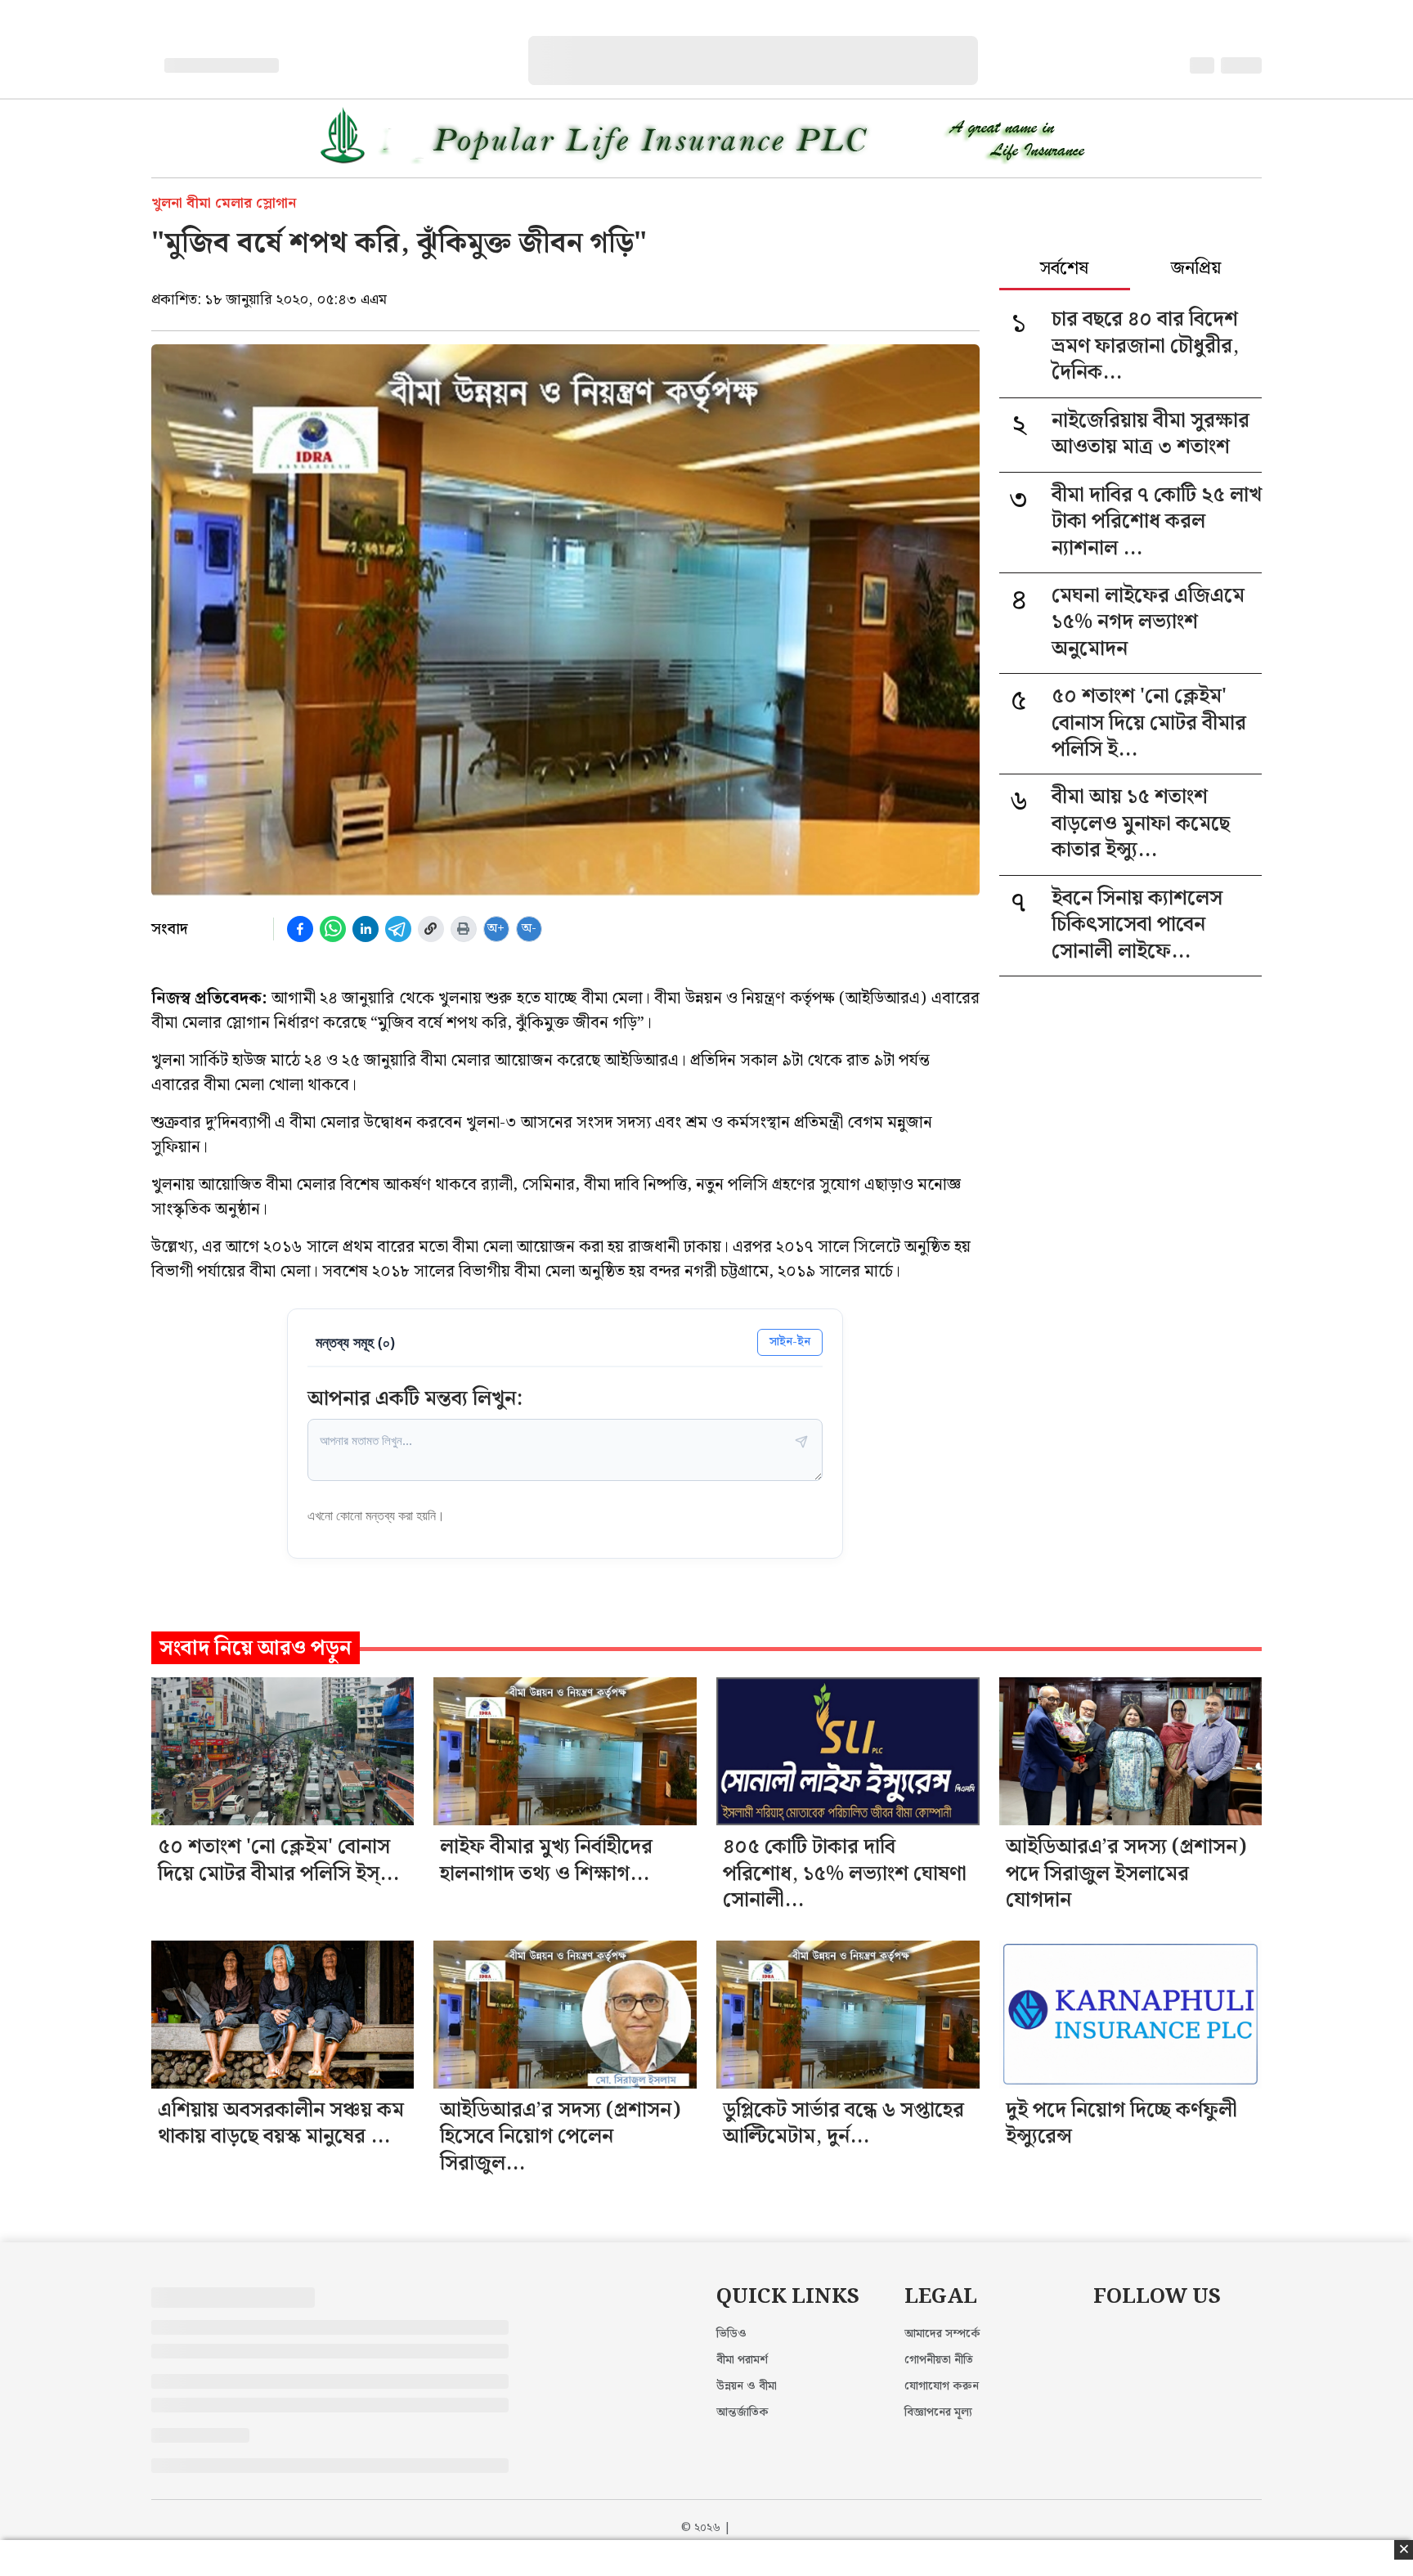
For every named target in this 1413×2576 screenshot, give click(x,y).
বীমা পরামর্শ (742, 2360)
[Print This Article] (464, 929)
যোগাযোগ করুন (942, 2386)
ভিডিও (731, 2334)
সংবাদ (170, 929)
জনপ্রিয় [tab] (1196, 270)
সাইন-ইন (790, 1342)
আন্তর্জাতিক (742, 2412)
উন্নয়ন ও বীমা (747, 2386)
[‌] (769, 45)
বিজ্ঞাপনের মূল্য (938, 2412)
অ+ (496, 929)
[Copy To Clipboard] (431, 929)
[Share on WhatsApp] (333, 929)
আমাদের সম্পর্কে (942, 2334)
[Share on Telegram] (398, 929)
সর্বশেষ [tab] (1064, 270)
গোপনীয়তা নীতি (939, 2360)
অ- (529, 929)
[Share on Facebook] (300, 929)
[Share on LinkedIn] (366, 929)
